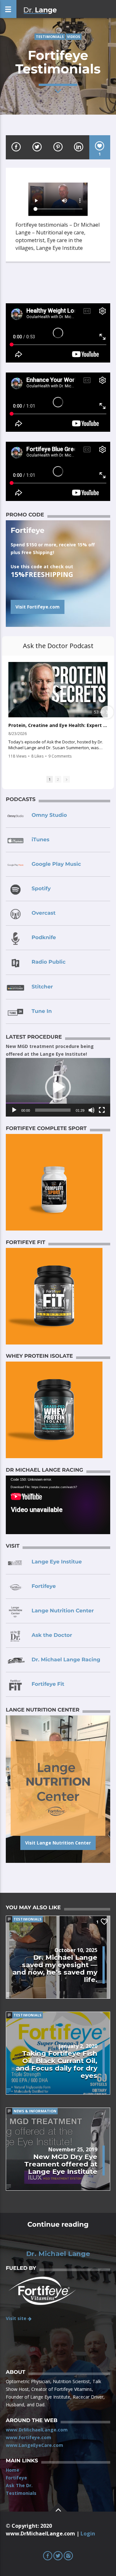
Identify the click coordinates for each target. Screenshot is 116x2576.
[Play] (14, 1110)
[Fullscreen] (102, 1110)
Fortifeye (16, 2478)
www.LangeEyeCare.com (34, 2445)
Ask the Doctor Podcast (58, 646)
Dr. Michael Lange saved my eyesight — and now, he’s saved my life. (55, 1968)
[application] (58, 1087)
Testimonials (50, 37)
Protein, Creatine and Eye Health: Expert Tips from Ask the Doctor (58, 725)
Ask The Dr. (19, 2485)
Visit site (17, 2318)
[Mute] (92, 1110)
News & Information (35, 2111)
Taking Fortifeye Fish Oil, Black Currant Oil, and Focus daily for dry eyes (57, 2064)
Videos (74, 37)
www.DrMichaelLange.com (37, 2430)
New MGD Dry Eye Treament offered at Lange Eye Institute (61, 2164)
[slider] (53, 1110)
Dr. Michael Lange (58, 2254)
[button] (58, 1087)
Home (13, 2470)
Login (88, 2534)
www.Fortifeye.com (29, 2437)
